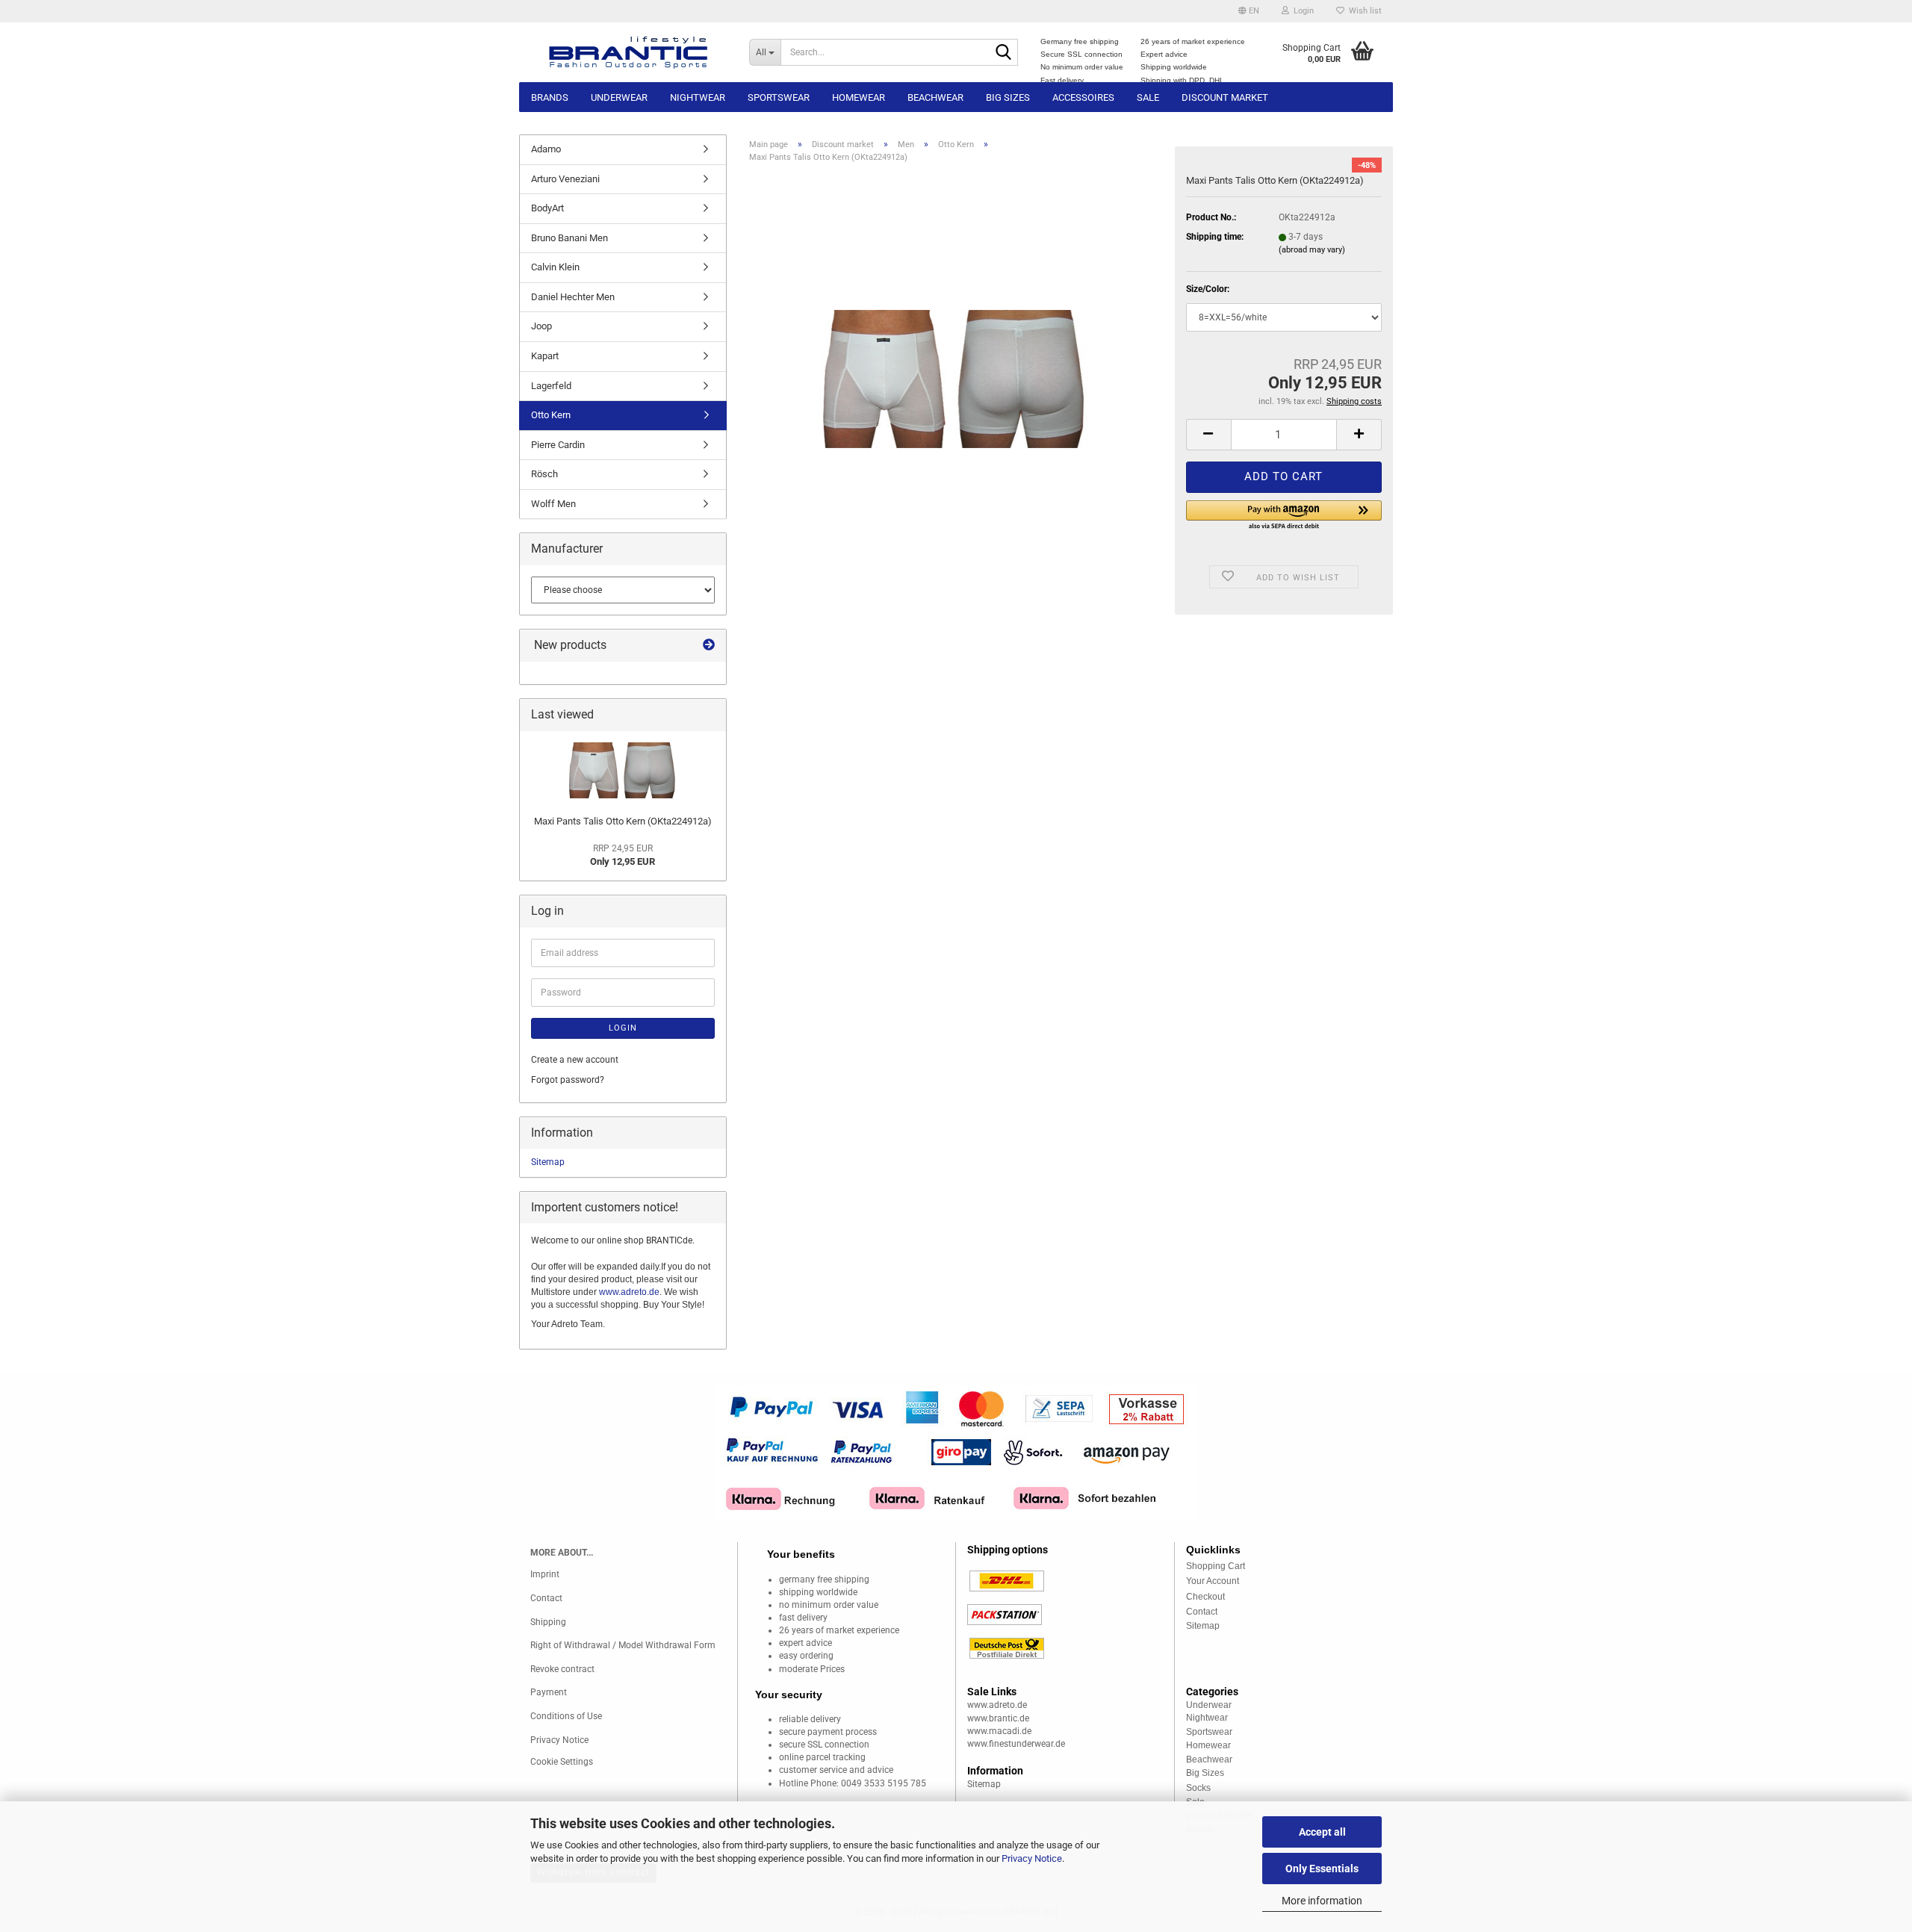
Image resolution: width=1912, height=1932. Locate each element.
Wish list (1363, 11)
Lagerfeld (551, 386)
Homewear (859, 97)
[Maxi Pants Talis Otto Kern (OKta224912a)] (956, 361)
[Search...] (1004, 53)
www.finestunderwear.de (1016, 1744)
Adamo (546, 149)
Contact (546, 1598)
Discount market (1225, 97)
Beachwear (935, 97)
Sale (1148, 97)
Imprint (545, 1574)
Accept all (1322, 1832)
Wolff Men (553, 504)
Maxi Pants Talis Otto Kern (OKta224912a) (623, 821)
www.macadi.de (999, 1731)
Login (623, 1028)
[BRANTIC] (628, 52)
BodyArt (547, 208)
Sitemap (548, 1162)
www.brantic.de (998, 1718)
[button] (1249, 11)
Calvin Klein (555, 267)
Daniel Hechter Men (573, 297)
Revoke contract (562, 1669)
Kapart (545, 356)
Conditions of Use (566, 1716)
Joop (541, 326)
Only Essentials (1322, 1869)
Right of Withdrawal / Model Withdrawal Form (623, 1645)
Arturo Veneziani (565, 179)
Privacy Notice (1032, 1858)
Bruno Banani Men (569, 238)
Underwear (619, 97)
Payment (549, 1692)
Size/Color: (1208, 289)
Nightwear (698, 97)
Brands (550, 97)
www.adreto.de (629, 1292)
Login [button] (1301, 11)
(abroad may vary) (1312, 250)
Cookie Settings (562, 1762)
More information (1322, 1901)
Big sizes (1008, 97)
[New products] (709, 646)
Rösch (544, 474)
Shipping (548, 1622)
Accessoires (1083, 97)
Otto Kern (551, 415)
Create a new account (575, 1060)
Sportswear (779, 97)
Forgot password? (568, 1080)
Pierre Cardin (558, 445)
